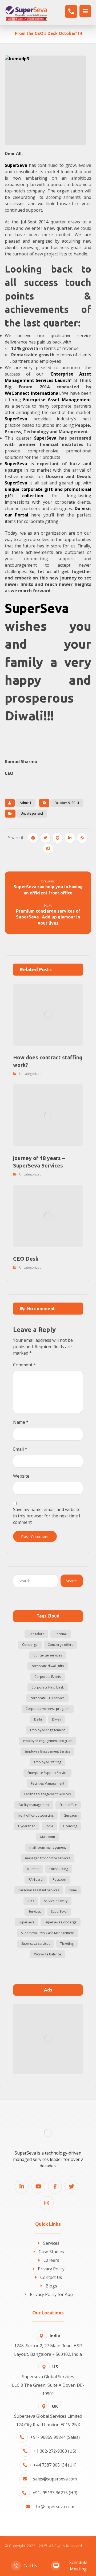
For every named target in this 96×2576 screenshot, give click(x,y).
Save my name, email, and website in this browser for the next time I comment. (47, 1516)
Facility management (34, 1805)
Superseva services (36, 1944)
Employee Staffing (48, 1762)
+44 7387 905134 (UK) (55, 2465)
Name (21, 1422)
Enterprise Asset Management (57, 400)
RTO (31, 1901)
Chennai (61, 1634)
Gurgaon (70, 1815)
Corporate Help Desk (48, 1687)
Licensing (70, 1826)
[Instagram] (47, 2203)
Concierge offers (60, 1645)
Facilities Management (48, 1783)
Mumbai (33, 1869)
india (49, 1826)
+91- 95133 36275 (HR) (55, 2493)
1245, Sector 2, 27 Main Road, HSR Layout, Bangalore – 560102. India (48, 2345)
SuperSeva (16, 419)
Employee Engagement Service (47, 1751)
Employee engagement (47, 1730)
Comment (25, 1365)
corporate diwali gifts (48, 1666)
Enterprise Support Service (47, 1773)
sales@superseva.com (55, 2479)
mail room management (48, 1847)
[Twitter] (71, 2187)
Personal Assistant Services (39, 1890)
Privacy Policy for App (51, 2294)
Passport (60, 1879)
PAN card (36, 1879)
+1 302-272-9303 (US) (55, 2451)
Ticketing (67, 1944)
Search (72, 1581)
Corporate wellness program (48, 1709)
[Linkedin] (22, 2187)
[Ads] (48, 2039)
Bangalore (36, 1634)
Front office (68, 1805)
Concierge (30, 1645)
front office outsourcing (36, 1815)
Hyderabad (27, 1826)
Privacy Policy (51, 2269)
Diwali (57, 1719)
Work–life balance (48, 1954)
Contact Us (51, 2277)
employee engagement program (48, 1741)
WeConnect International (32, 393)
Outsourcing (59, 1869)
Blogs (51, 2286)
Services (35, 1912)
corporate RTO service (47, 1698)
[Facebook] (55, 2187)
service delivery (56, 1901)
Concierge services (48, 1655)
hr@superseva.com (55, 2507)
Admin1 (26, 803)
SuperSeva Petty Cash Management (47, 1933)
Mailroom (48, 1837)
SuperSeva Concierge (61, 1922)
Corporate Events (48, 1677)
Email (20, 1449)
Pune (73, 1890)
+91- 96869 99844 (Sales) (55, 2437)
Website (21, 1476)
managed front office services (48, 1858)
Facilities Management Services (47, 1794)
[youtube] (38, 2187)
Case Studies (51, 2252)
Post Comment (35, 1536)
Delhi (38, 1719)
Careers (51, 2260)
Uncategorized (32, 813)
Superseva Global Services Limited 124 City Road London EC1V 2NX (48, 2415)
